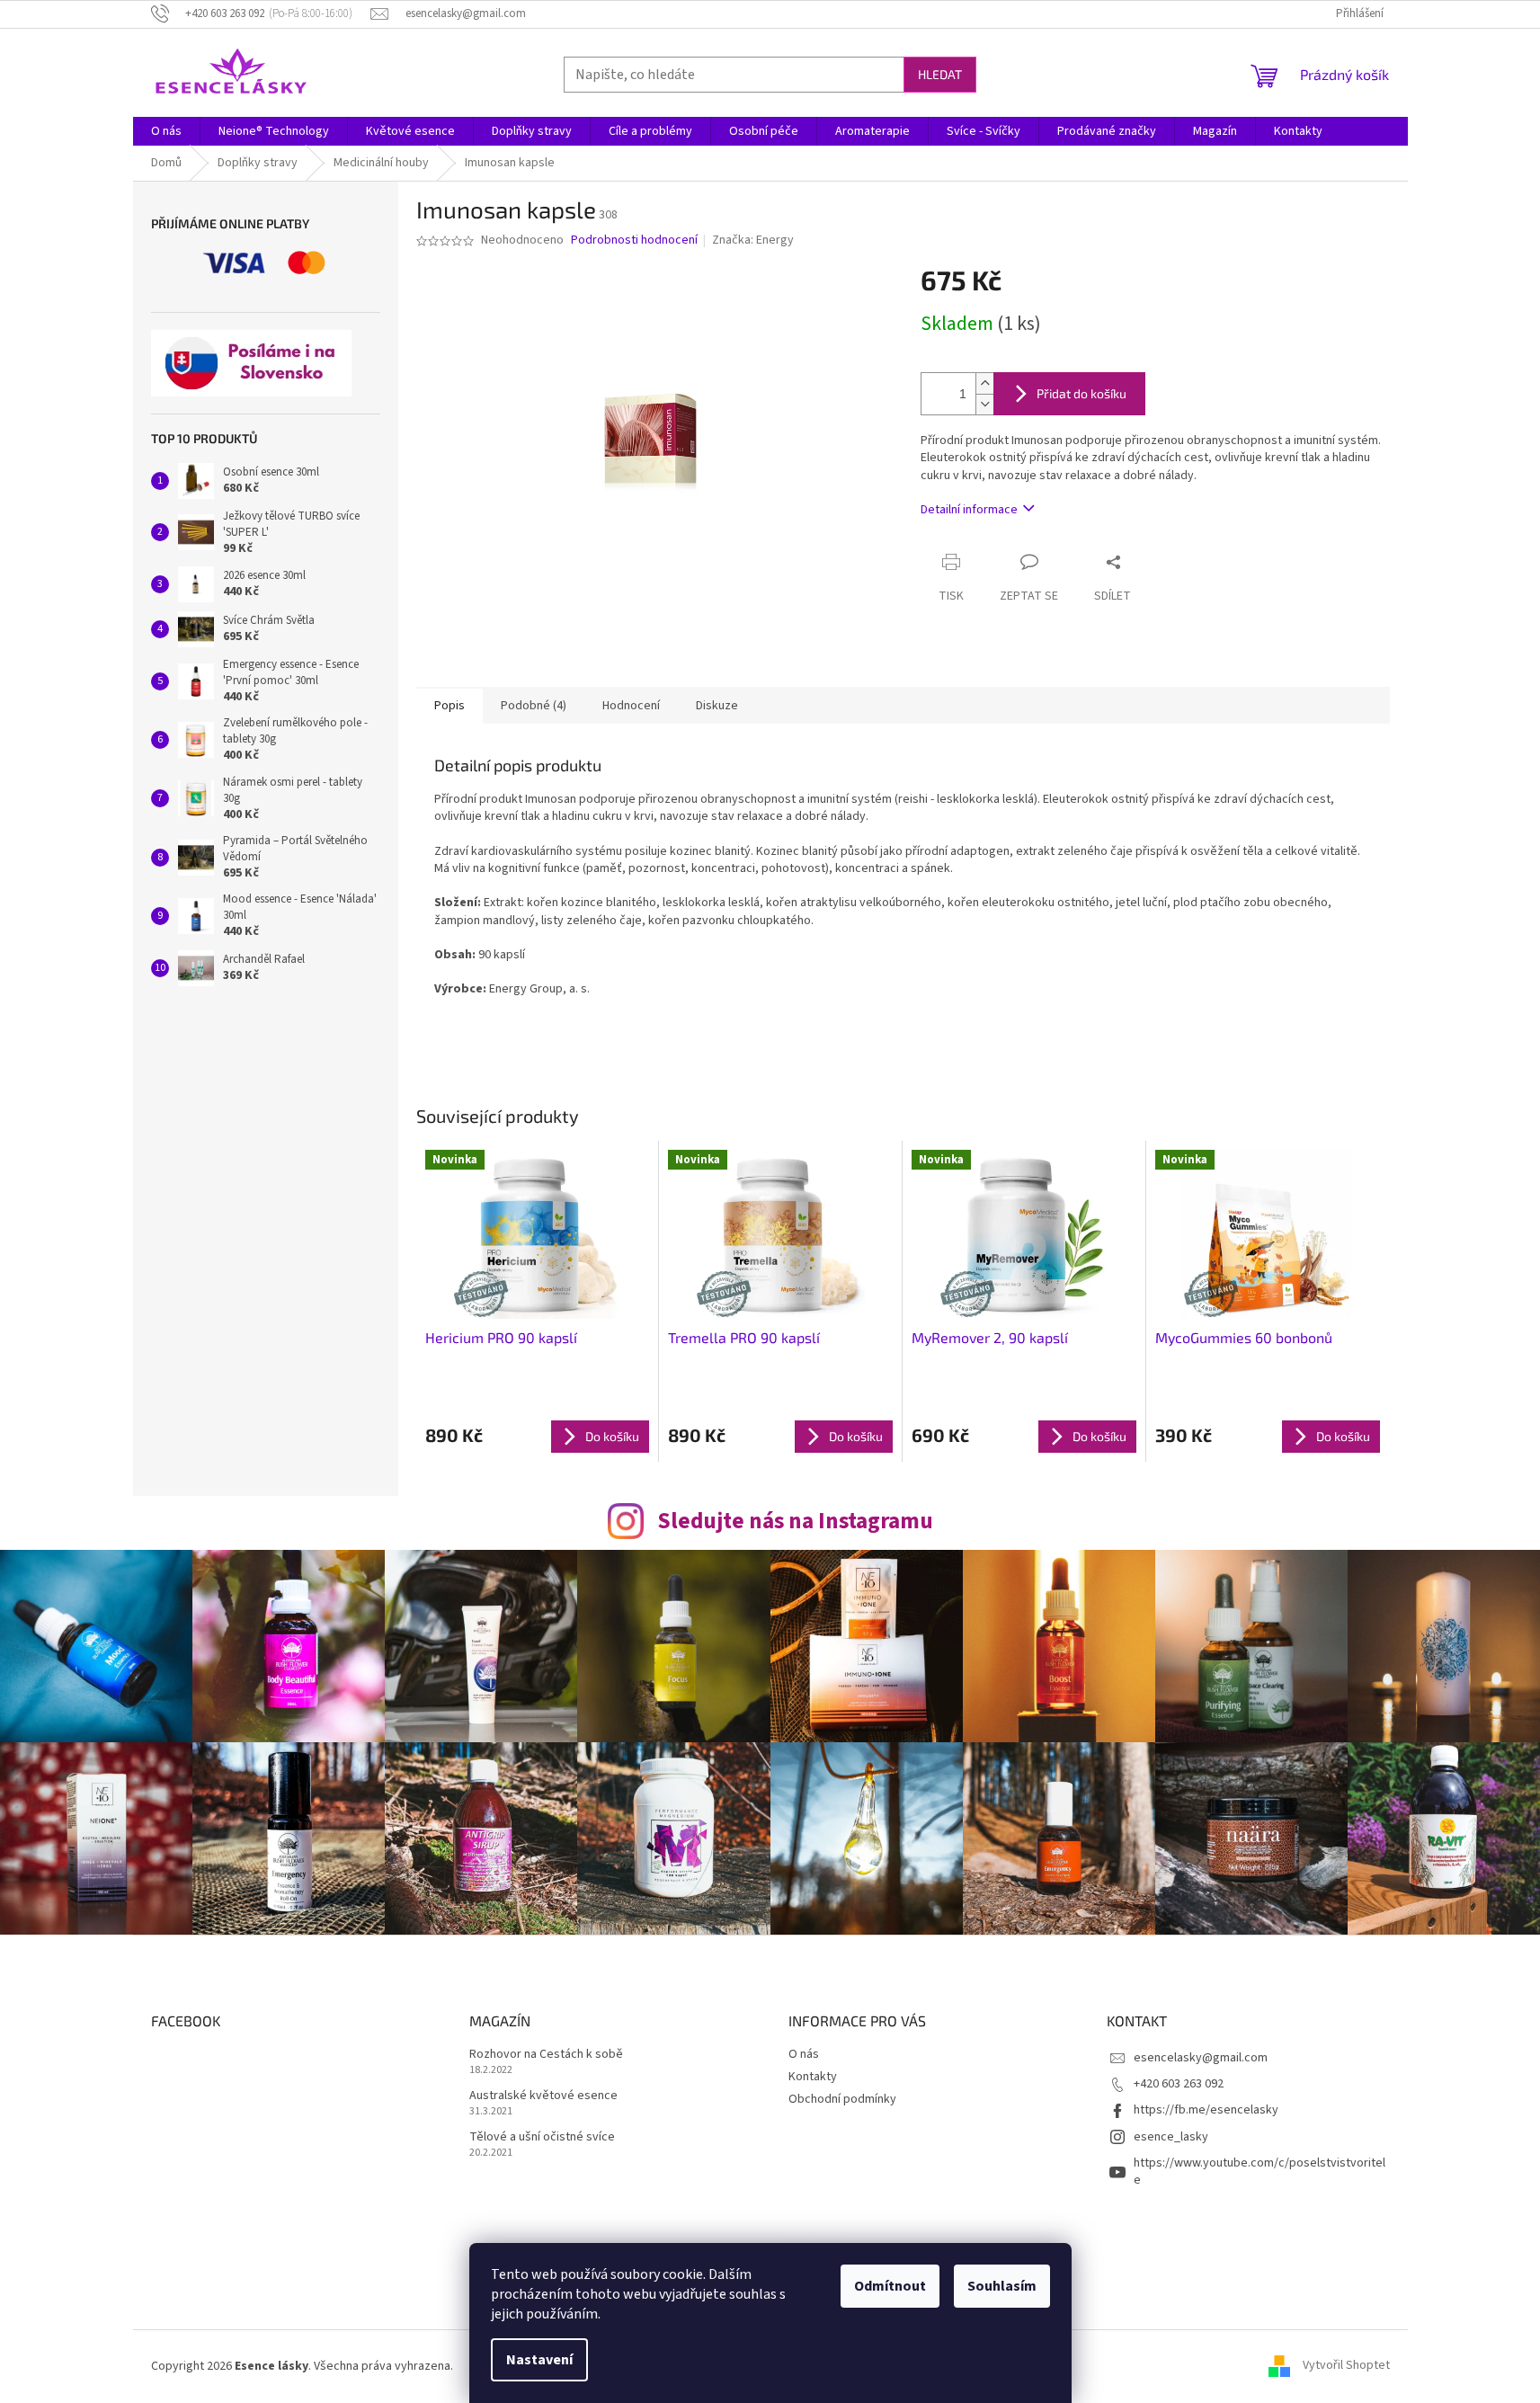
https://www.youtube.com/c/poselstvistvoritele (1260, 2172)
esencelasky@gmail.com (1201, 2058)
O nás (804, 2054)
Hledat (940, 74)
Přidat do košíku (1082, 393)
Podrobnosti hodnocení (634, 240)
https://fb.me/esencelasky (1206, 2110)
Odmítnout (890, 2286)
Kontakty (813, 2077)
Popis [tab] (450, 706)
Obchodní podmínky (842, 2099)
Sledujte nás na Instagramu (795, 1521)
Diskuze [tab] (717, 706)
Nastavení (539, 2360)
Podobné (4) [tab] (534, 706)
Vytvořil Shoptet (1346, 2366)
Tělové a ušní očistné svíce (542, 2137)
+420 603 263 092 (1179, 2084)
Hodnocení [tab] (631, 706)
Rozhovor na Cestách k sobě (546, 2055)
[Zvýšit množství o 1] (984, 383)
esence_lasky (1171, 2137)
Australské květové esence (543, 2096)
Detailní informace (969, 510)
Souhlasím (1002, 2286)
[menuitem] (166, 131)
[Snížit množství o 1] (984, 404)
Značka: (753, 240)
